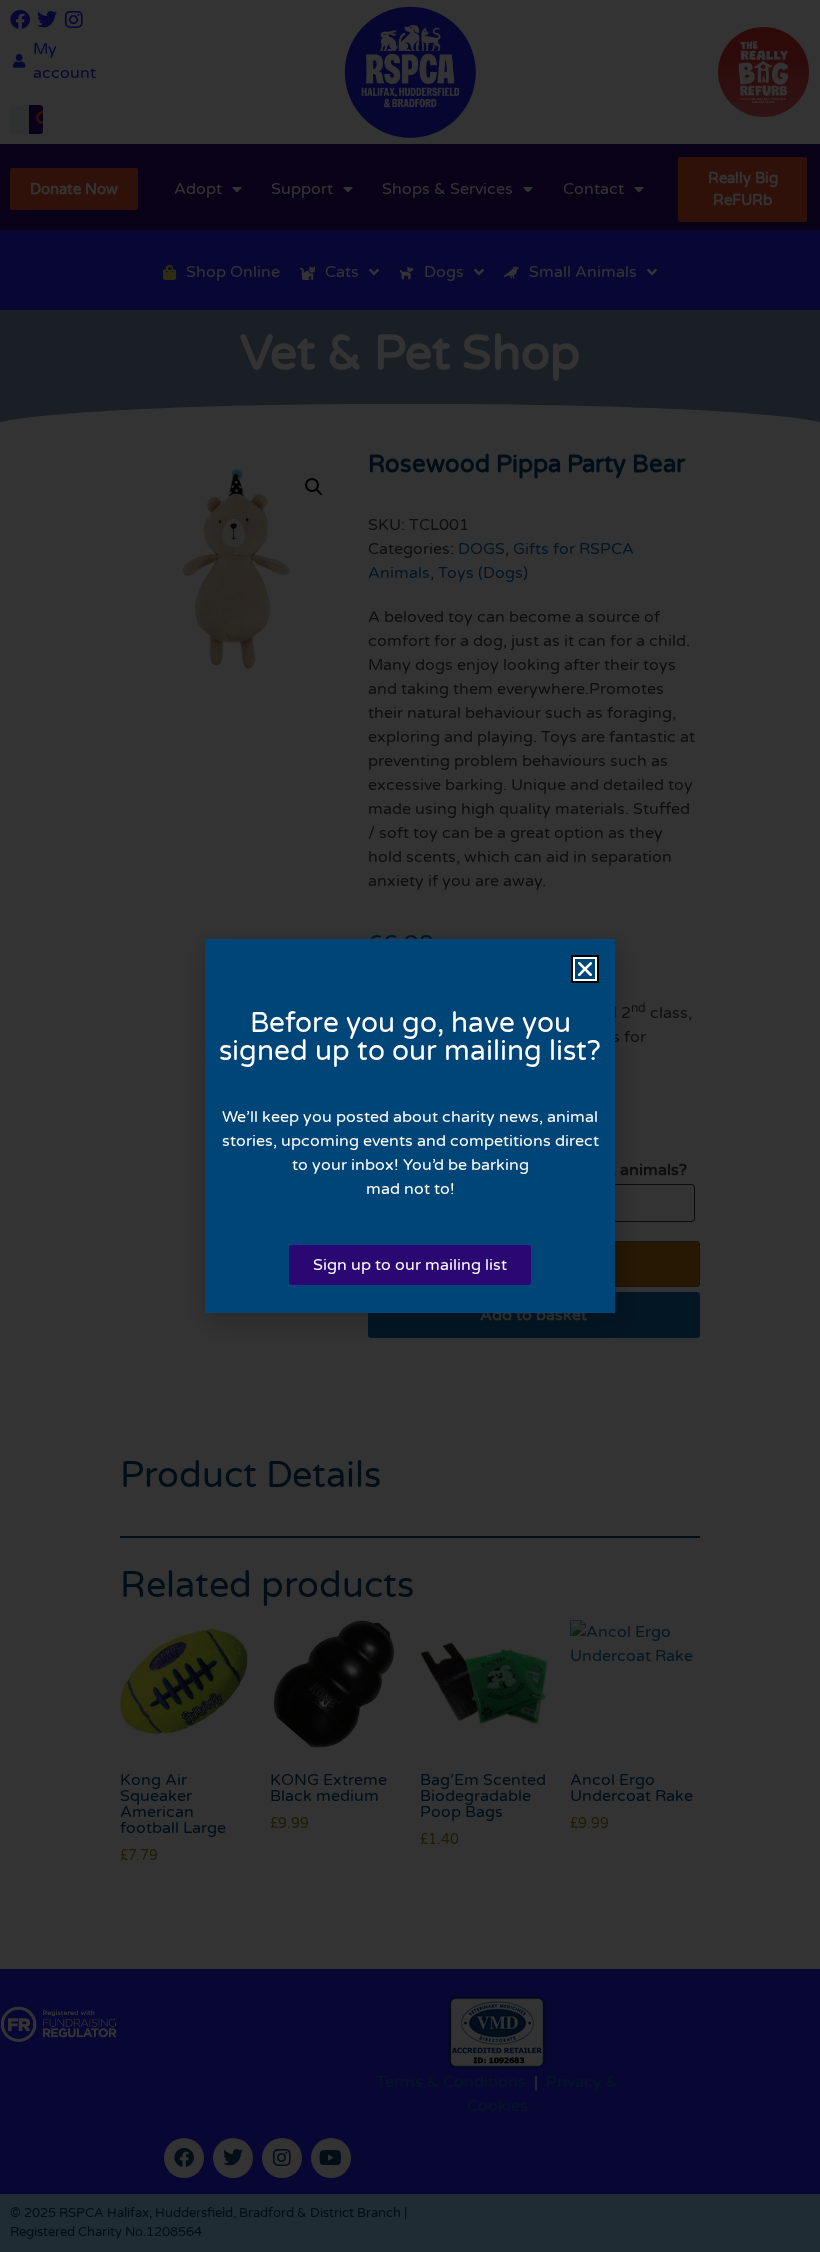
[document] (410, 1126)
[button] (585, 969)
